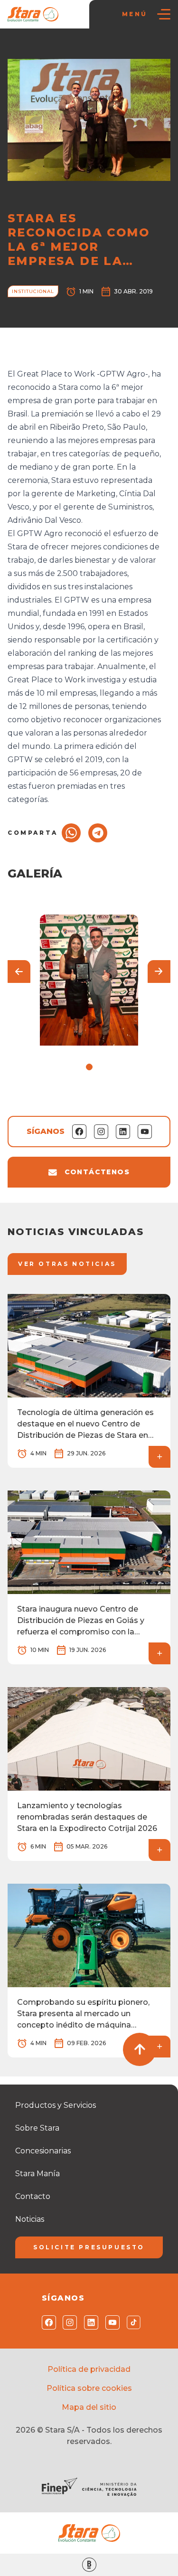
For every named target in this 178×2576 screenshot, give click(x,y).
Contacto (33, 2196)
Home (22, 48)
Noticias (53, 48)
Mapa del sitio (89, 2407)
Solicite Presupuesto (89, 2247)
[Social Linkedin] (89, 2322)
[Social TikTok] (132, 2322)
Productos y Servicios (56, 2105)
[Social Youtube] (110, 2322)
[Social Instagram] (68, 2322)
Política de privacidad (89, 2369)
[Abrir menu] (164, 14)
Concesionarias (43, 2151)
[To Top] (140, 2049)
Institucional (93, 48)
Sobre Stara (37, 2128)
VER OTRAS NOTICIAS (67, 1264)
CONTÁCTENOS (97, 1172)
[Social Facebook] (47, 2322)
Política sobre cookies (89, 2388)
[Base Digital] (89, 2565)
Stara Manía (37, 2174)
